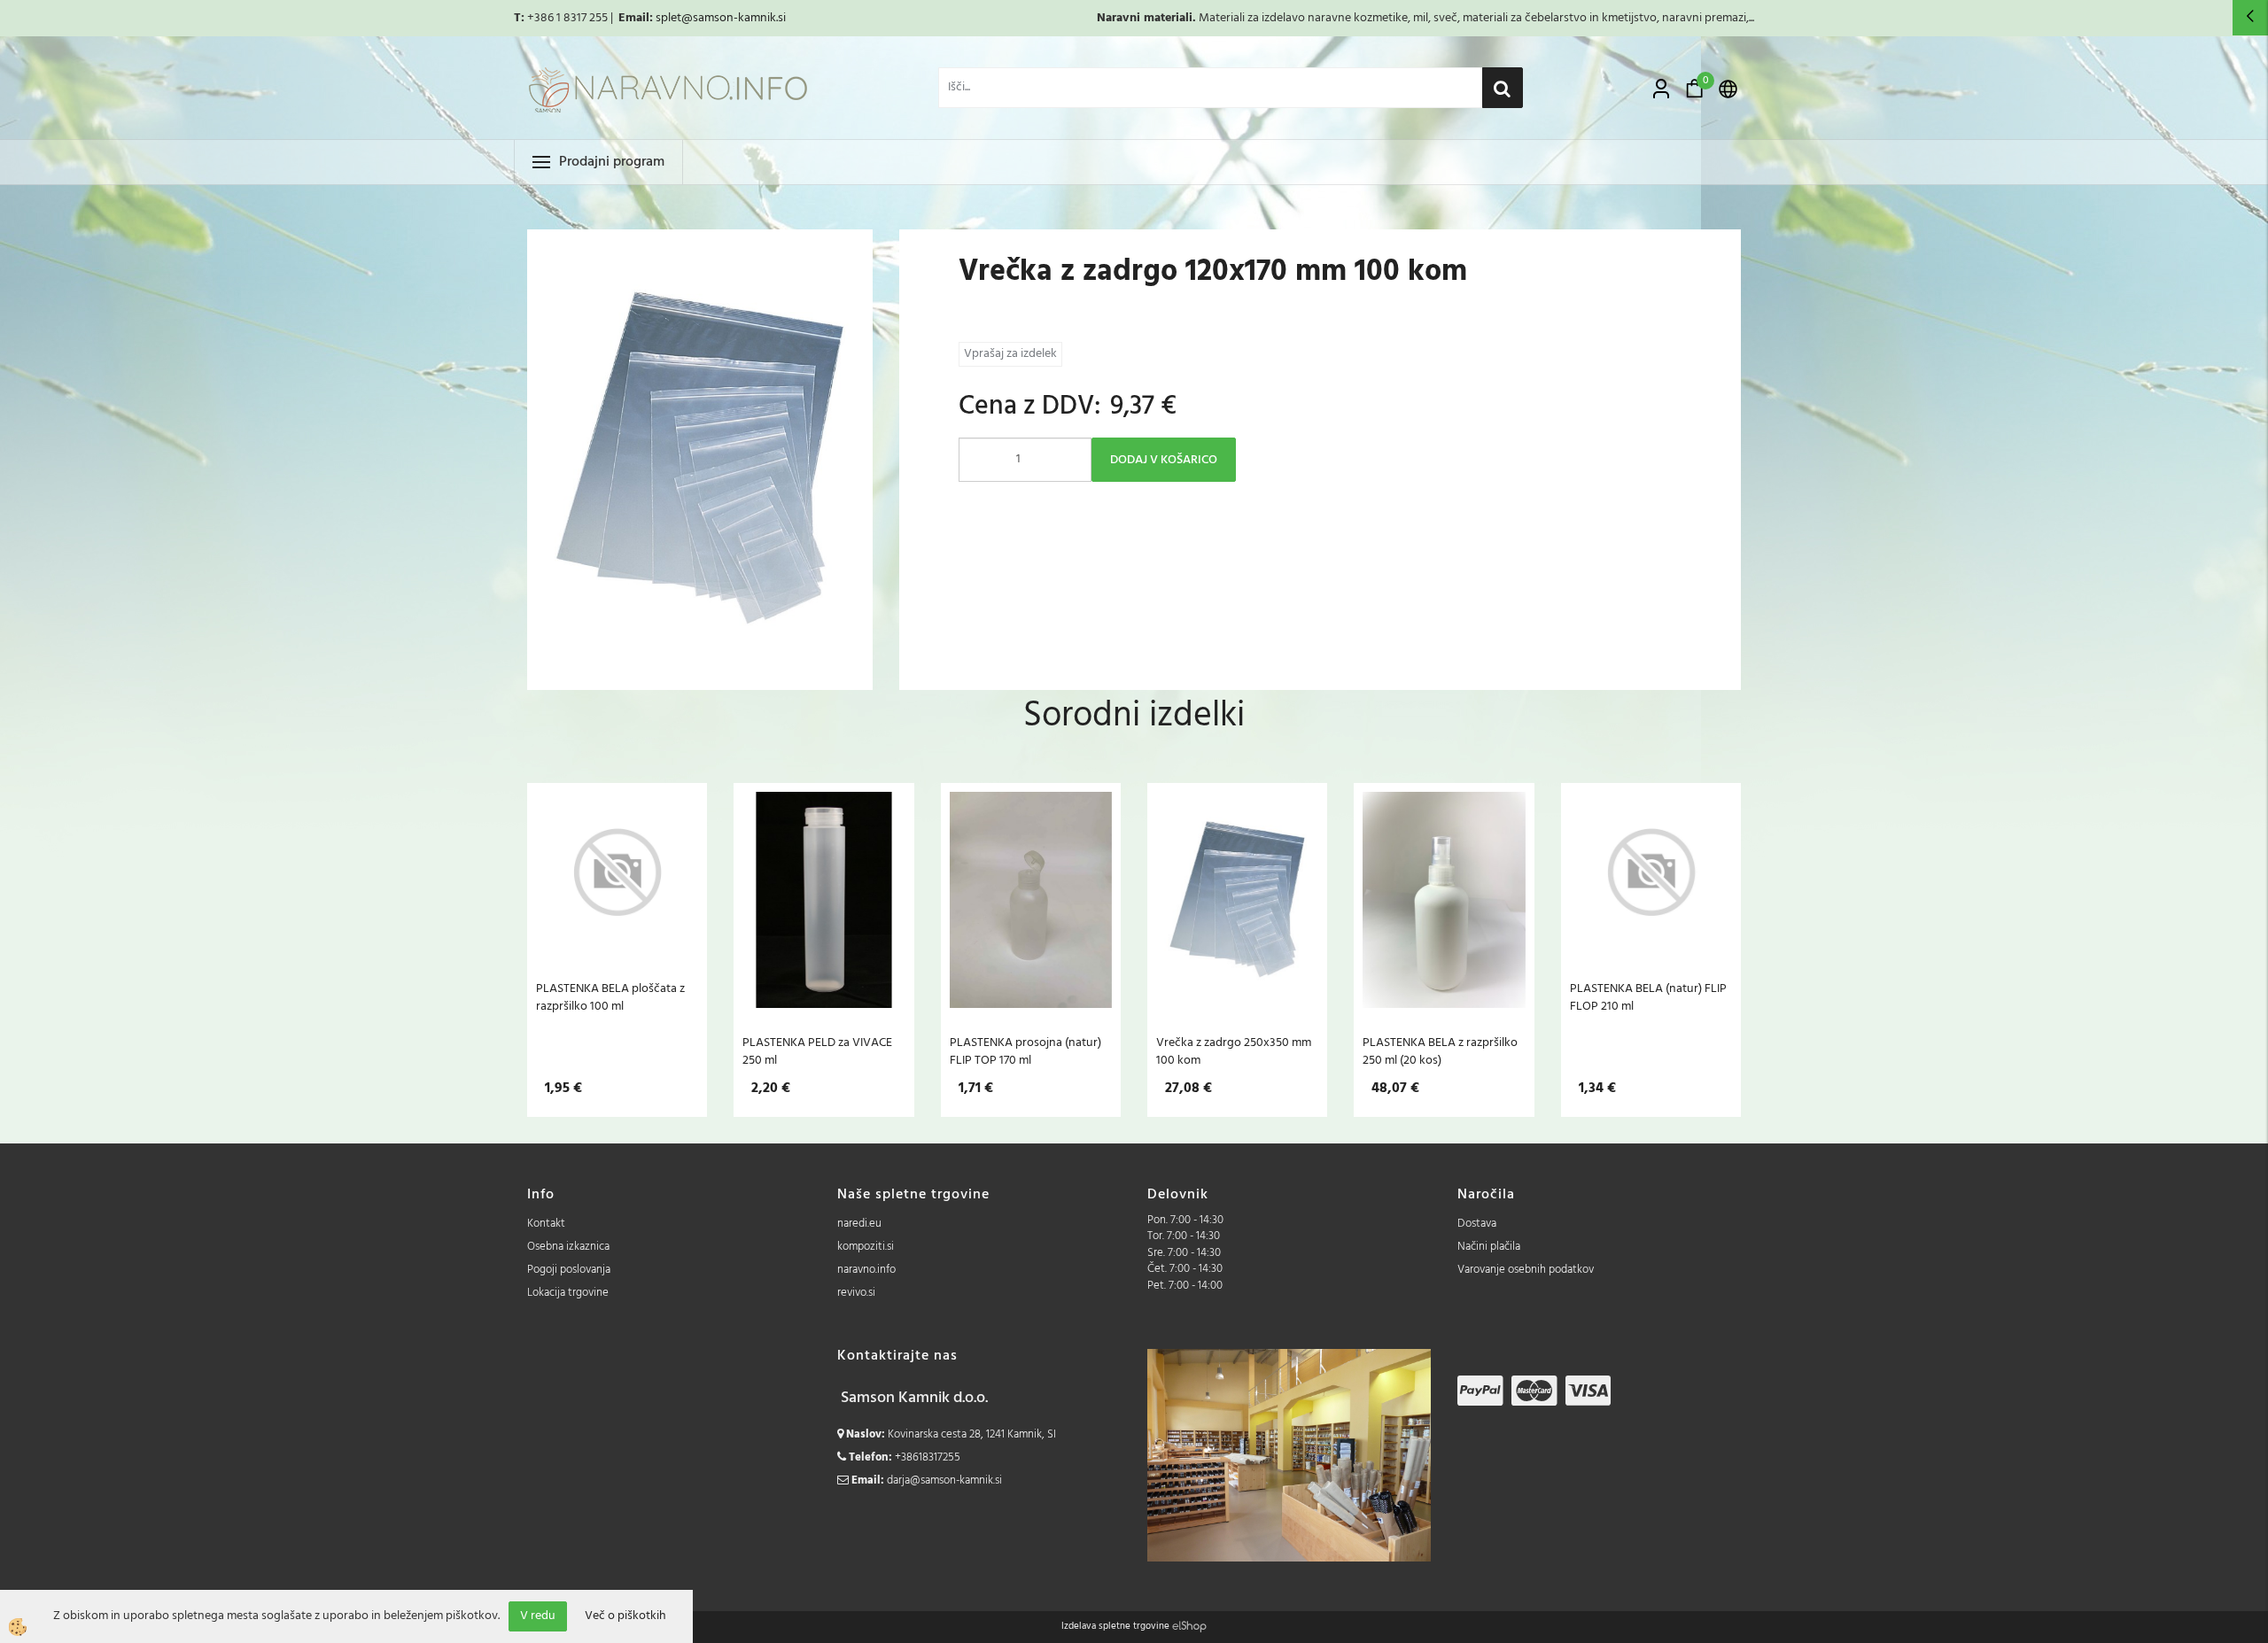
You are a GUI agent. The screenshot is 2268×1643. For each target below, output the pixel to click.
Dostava (1477, 1224)
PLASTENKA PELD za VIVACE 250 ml (817, 1051)
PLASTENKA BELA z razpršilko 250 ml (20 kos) (1440, 1051)
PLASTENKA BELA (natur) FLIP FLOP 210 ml (1648, 997)
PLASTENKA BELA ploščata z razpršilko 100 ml (610, 997)
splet (668, 18)
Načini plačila (1489, 1247)
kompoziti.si (866, 1247)
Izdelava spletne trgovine (1115, 1626)
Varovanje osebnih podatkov (1526, 1270)
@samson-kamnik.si (734, 18)
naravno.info (866, 1270)
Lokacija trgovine (568, 1293)
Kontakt (546, 1224)
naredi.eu (859, 1224)
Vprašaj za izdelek (1010, 354)
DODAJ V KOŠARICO (1164, 460)
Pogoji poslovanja (569, 1270)
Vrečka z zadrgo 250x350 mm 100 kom (1234, 1051)
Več (617, 900)
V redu (538, 1616)
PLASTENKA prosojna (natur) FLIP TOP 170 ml (1025, 1051)
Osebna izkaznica (568, 1247)
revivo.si (856, 1293)
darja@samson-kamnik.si (944, 1480)
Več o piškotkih (625, 1616)
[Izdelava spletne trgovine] (1189, 1626)
